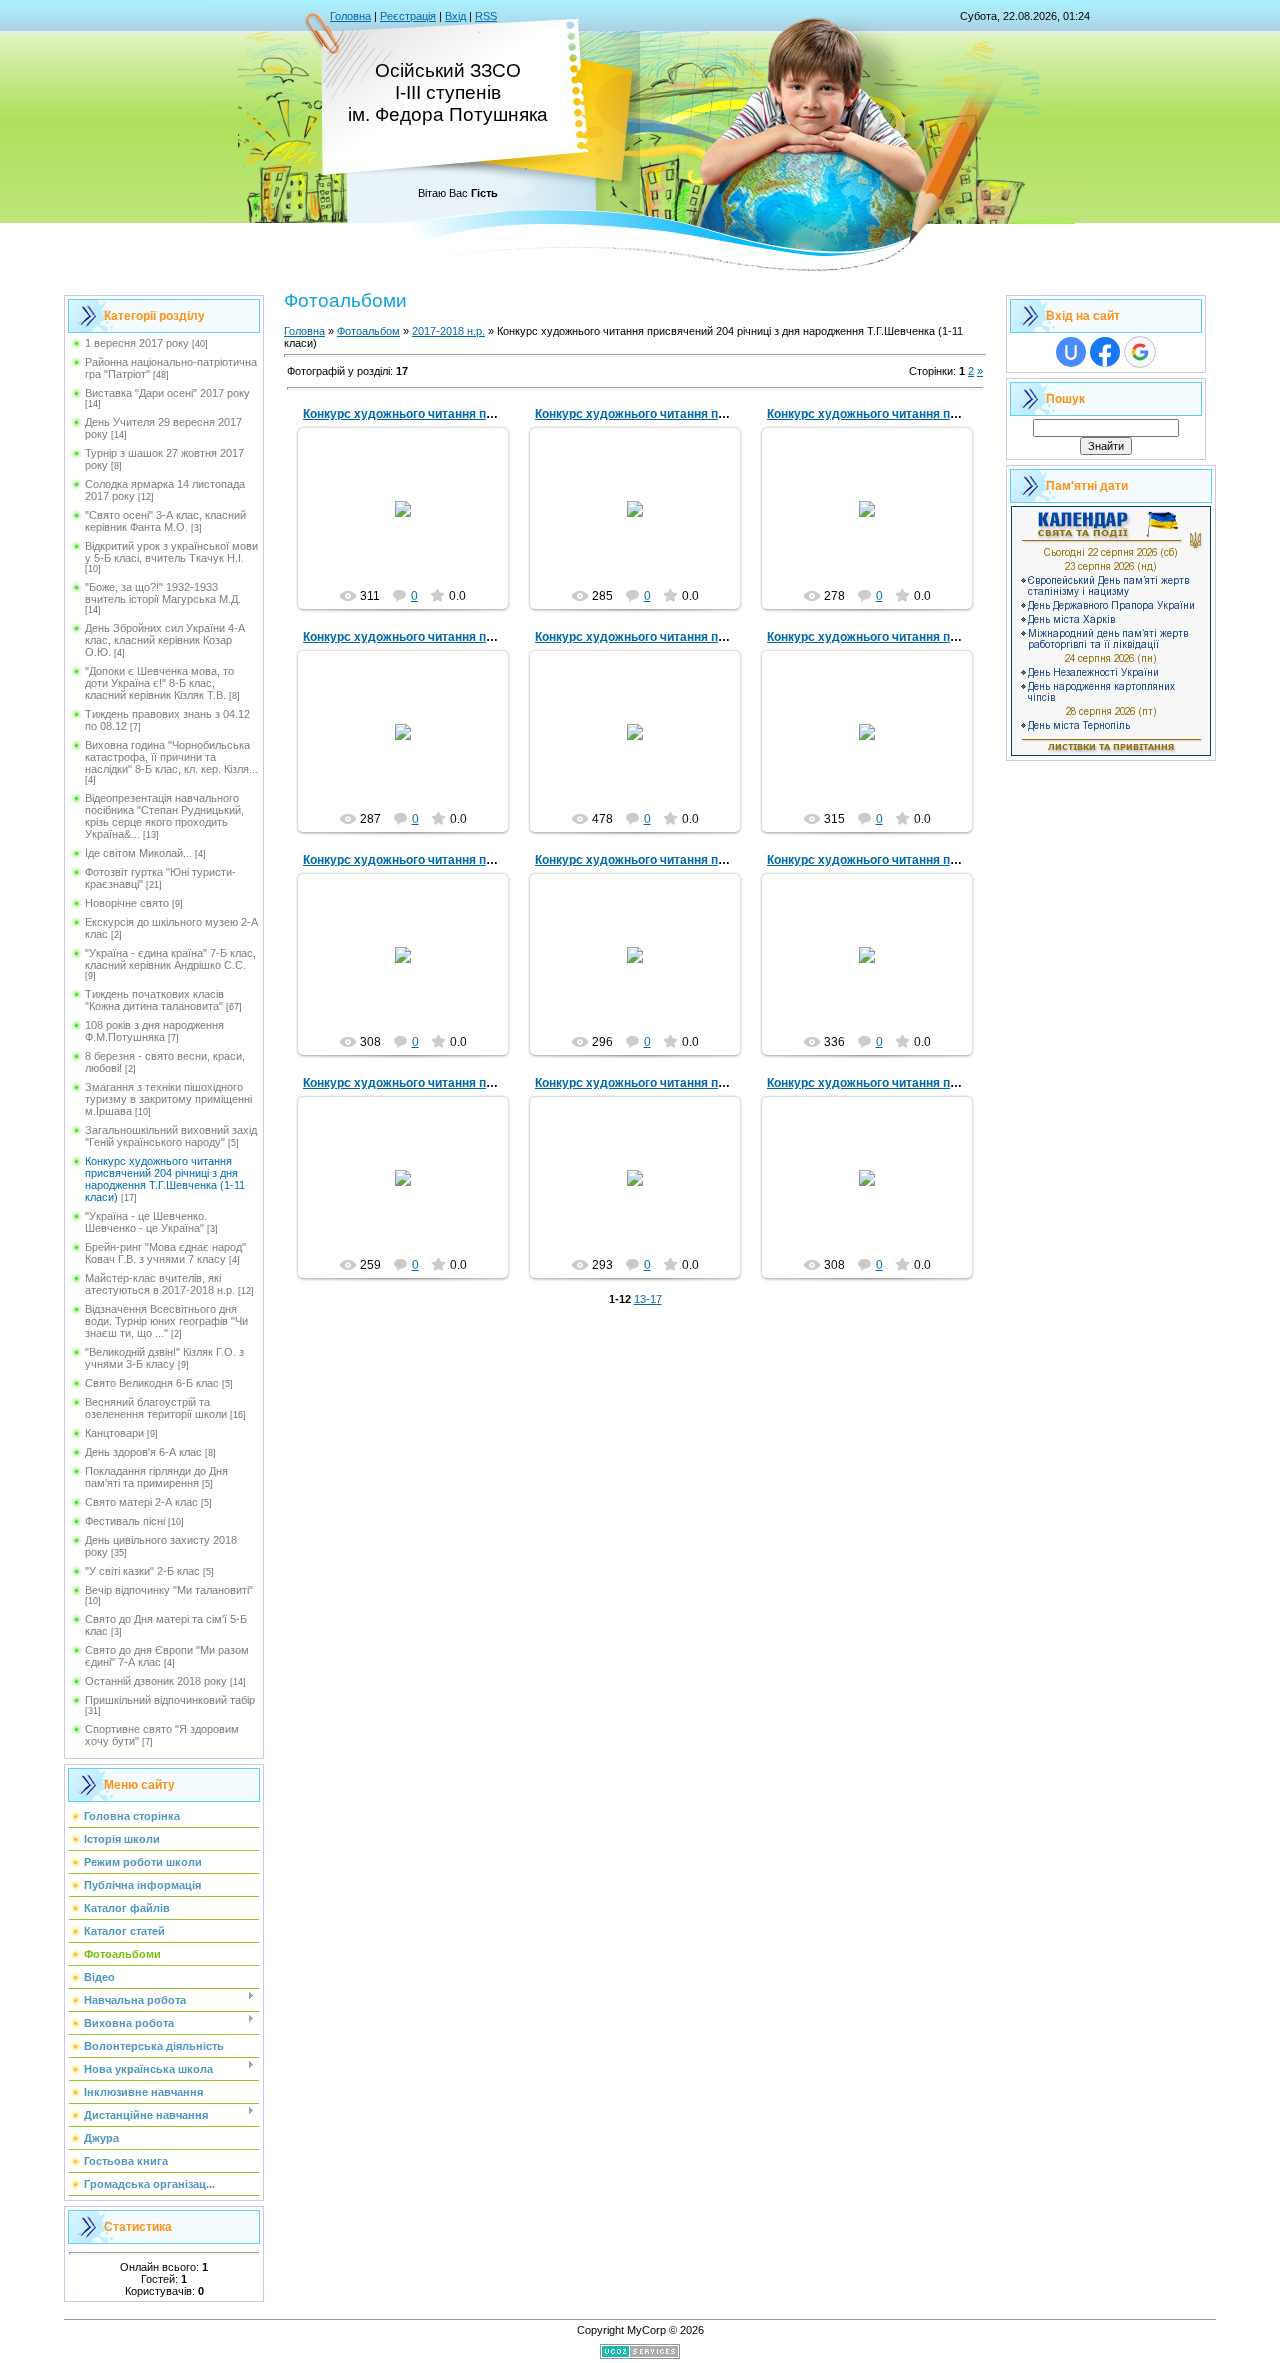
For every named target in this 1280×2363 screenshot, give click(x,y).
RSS (486, 16)
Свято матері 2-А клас (141, 1502)
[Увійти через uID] (1071, 352)
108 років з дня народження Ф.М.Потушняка (154, 1031)
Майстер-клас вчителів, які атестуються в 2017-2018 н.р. (160, 1284)
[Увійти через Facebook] (1105, 352)
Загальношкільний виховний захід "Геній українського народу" (171, 1136)
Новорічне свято (127, 903)
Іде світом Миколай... (138, 853)
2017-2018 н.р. (448, 331)
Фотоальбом (368, 331)
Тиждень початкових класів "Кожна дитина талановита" (154, 1000)
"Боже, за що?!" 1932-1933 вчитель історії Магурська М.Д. (163, 593)
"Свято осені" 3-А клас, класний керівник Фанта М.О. (165, 521)
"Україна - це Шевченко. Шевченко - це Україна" (146, 1222)
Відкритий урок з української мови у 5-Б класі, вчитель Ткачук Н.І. (171, 552)
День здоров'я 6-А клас (143, 1452)
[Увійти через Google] (1140, 352)
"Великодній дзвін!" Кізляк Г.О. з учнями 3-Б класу (164, 1358)
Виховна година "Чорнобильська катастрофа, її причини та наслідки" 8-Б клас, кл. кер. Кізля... (171, 757)
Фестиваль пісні (125, 1521)
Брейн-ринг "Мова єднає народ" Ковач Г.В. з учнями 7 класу (165, 1253)
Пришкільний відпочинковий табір (170, 1700)
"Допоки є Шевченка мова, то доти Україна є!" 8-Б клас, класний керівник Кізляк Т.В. (159, 683)
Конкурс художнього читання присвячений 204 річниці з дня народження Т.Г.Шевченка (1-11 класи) (165, 1179)
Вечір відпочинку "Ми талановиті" (169, 1590)
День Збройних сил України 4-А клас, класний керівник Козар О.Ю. (165, 640)
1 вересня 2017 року (137, 343)
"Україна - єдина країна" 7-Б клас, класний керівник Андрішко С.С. (170, 959)
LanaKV (412, 525)
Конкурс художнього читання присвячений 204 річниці (463, 414)
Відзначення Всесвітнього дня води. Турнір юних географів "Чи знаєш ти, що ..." (166, 1321)
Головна (350, 16)
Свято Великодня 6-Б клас (152, 1383)
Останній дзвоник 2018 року (156, 1681)
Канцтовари (114, 1433)
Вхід (455, 16)
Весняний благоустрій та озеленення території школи (156, 1408)
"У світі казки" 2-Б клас (142, 1571)
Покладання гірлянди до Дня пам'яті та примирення (156, 1477)
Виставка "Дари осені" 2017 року (167, 393)
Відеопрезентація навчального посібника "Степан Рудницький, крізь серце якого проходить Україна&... (164, 816)
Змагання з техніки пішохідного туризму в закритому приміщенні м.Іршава (168, 1099)
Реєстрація (408, 16)
